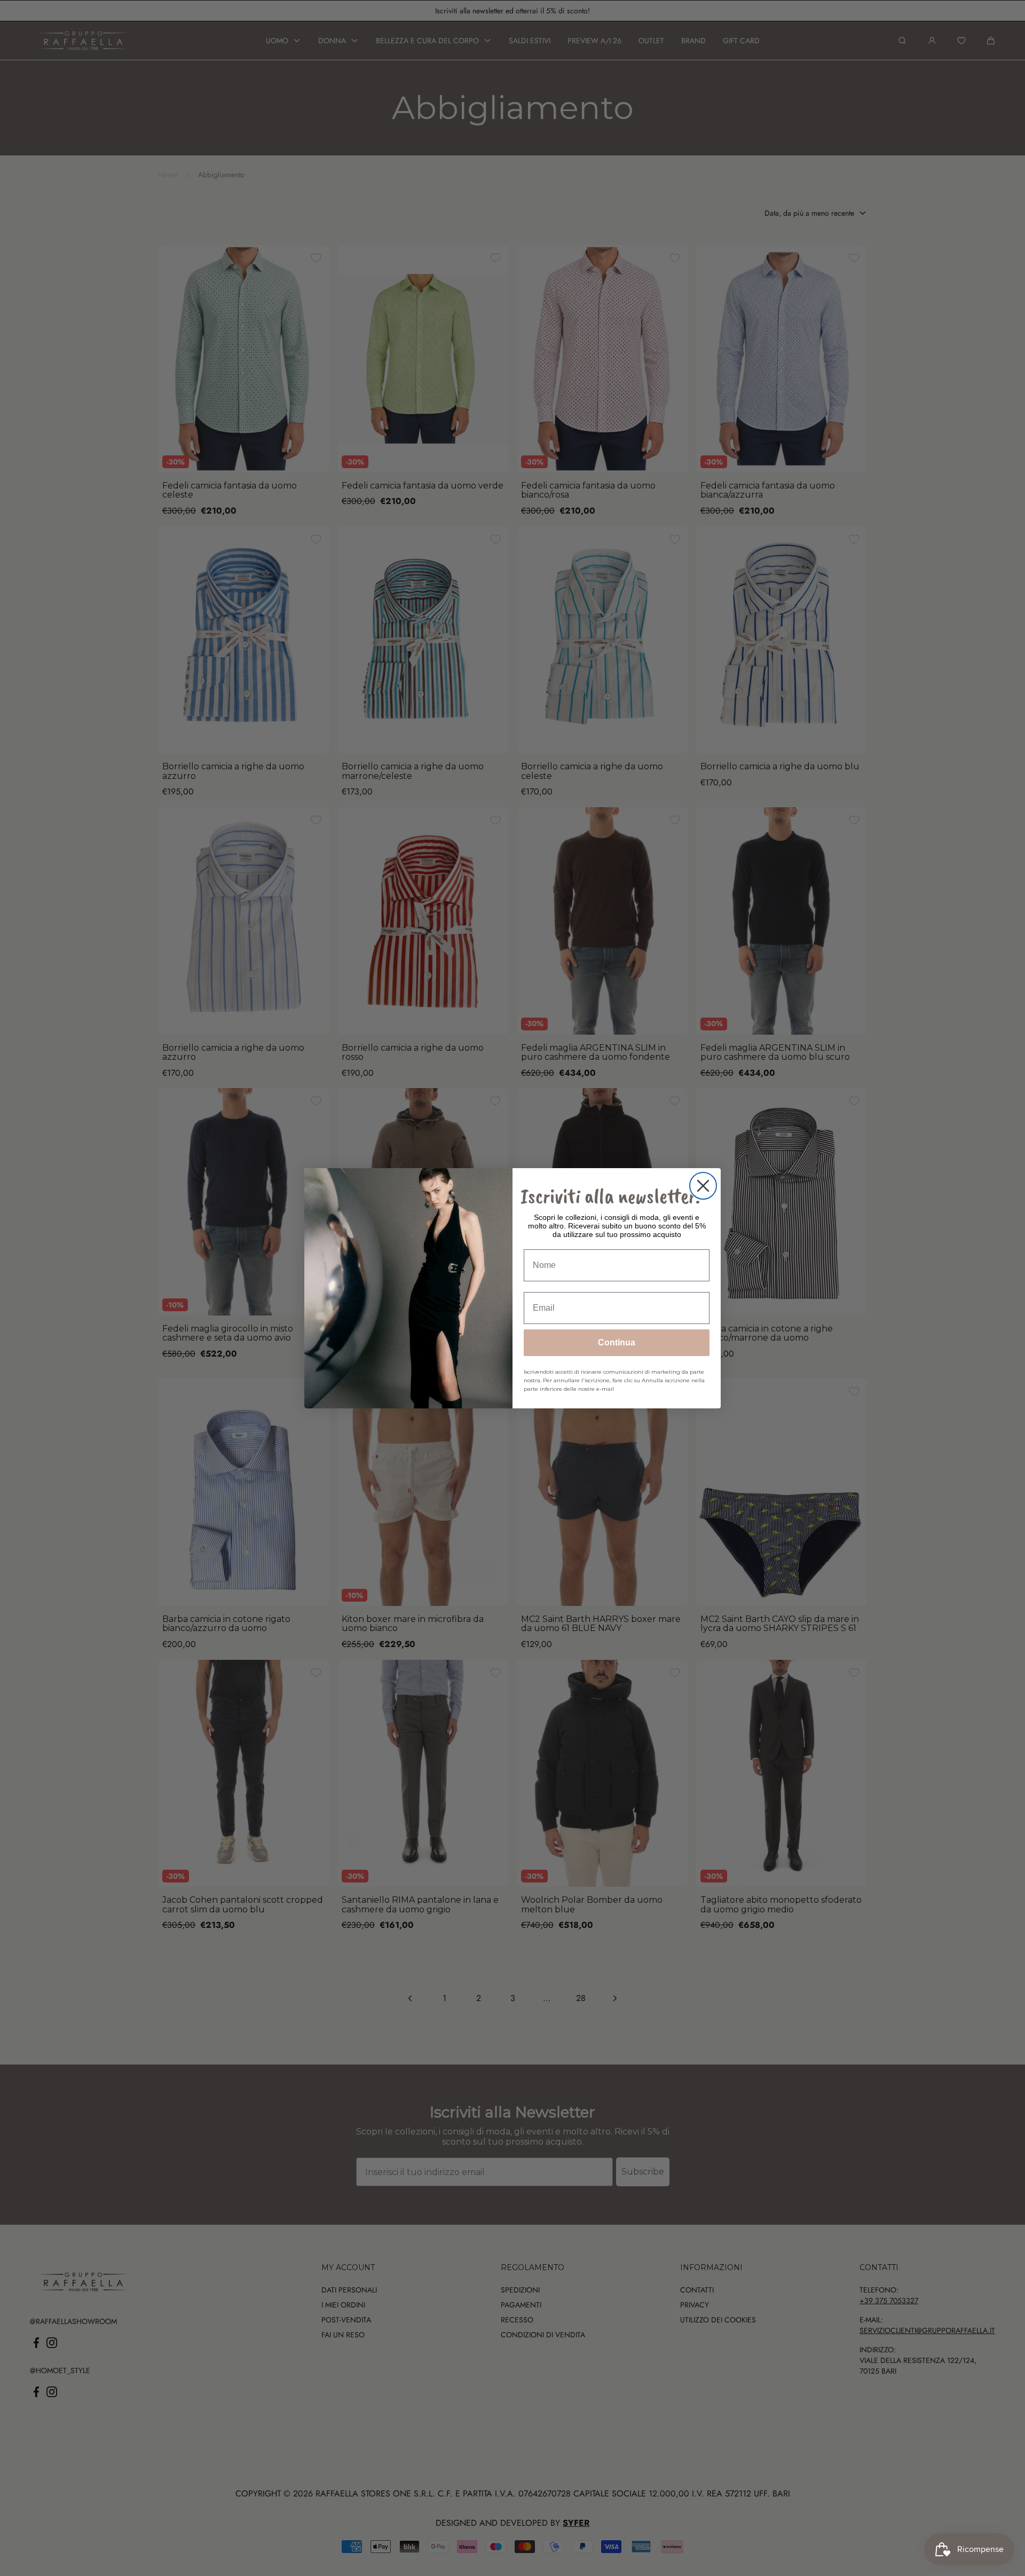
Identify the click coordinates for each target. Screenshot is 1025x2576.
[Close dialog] (703, 1186)
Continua (617, 1342)
